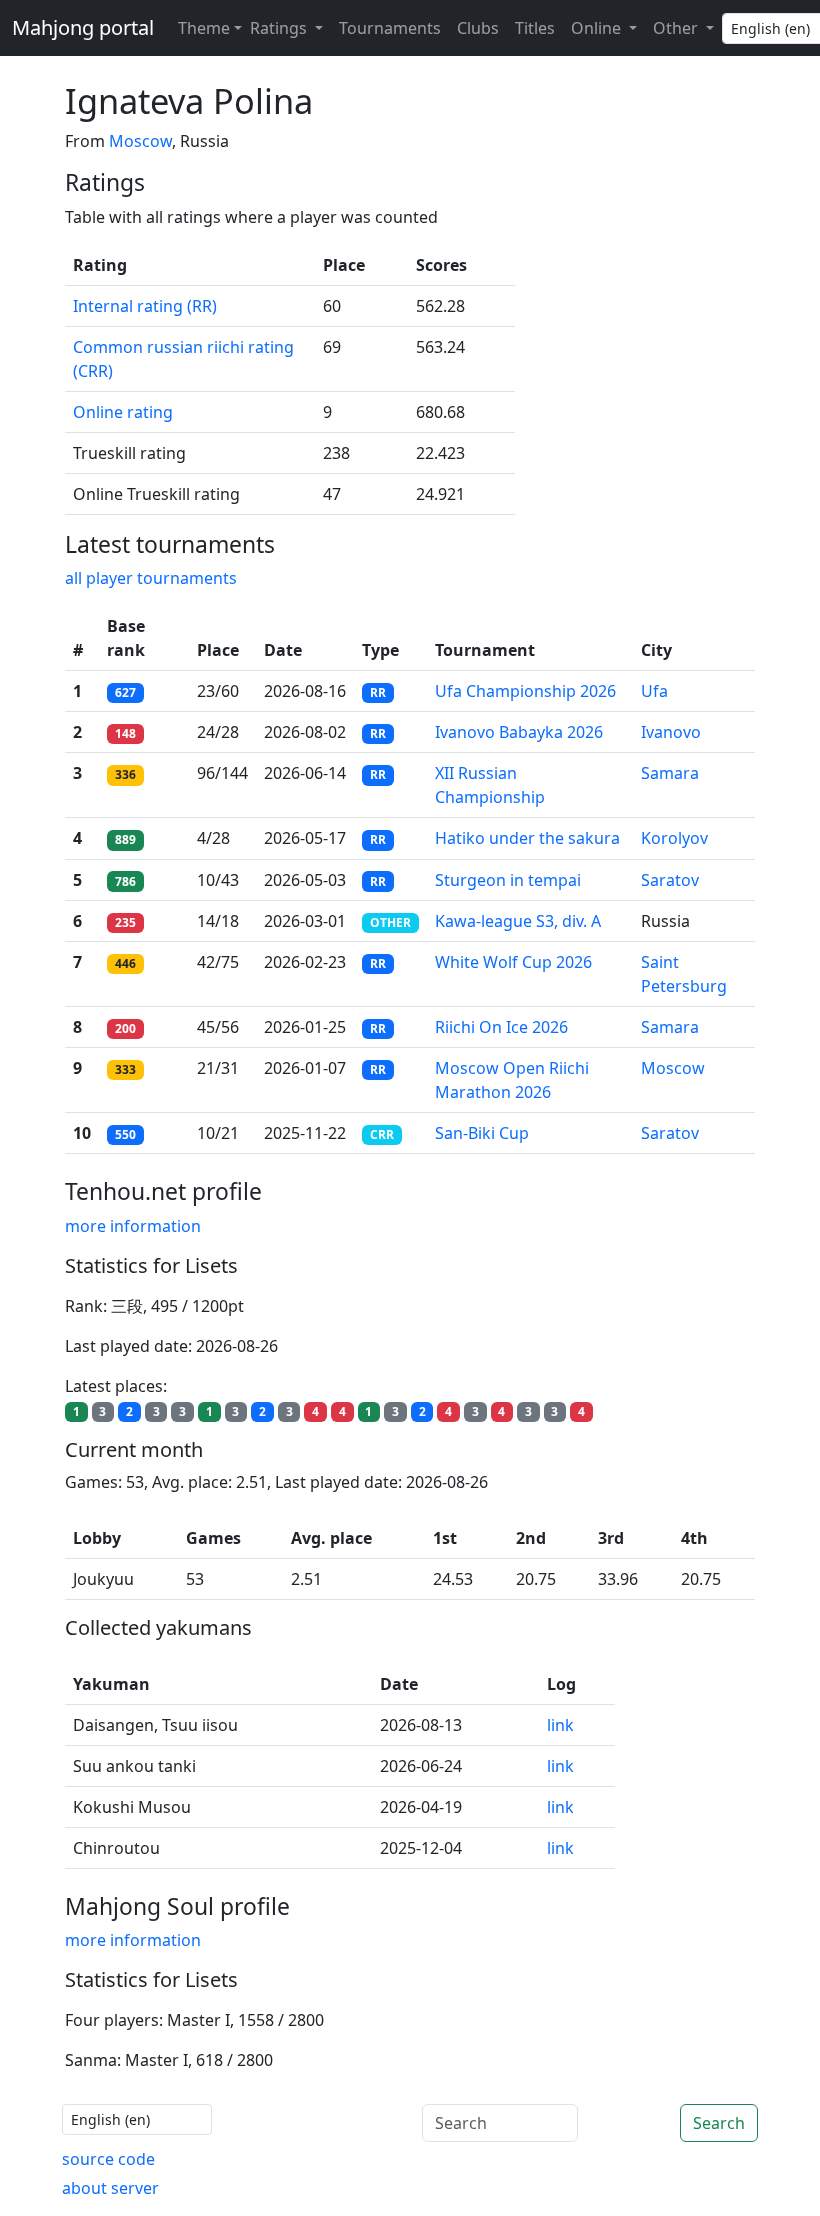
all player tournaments (151, 578)
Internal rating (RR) (145, 306)
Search (719, 2123)
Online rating (123, 412)
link (560, 1725)
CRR (382, 1134)
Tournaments (390, 28)
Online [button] (598, 28)
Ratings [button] (280, 28)
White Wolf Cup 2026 (513, 962)
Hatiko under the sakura (527, 838)
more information (133, 1226)
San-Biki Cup (482, 1133)
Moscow (140, 141)
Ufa (654, 691)
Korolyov (674, 838)
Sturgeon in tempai (508, 880)
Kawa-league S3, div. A (518, 921)
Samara (670, 773)
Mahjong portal (83, 27)
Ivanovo (671, 732)
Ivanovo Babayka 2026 (519, 732)
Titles (535, 28)
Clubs (478, 28)
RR (378, 692)
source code (108, 2159)
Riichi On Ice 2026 (501, 1027)
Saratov (670, 880)
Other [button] (677, 28)
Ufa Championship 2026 (525, 691)
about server (110, 2188)
